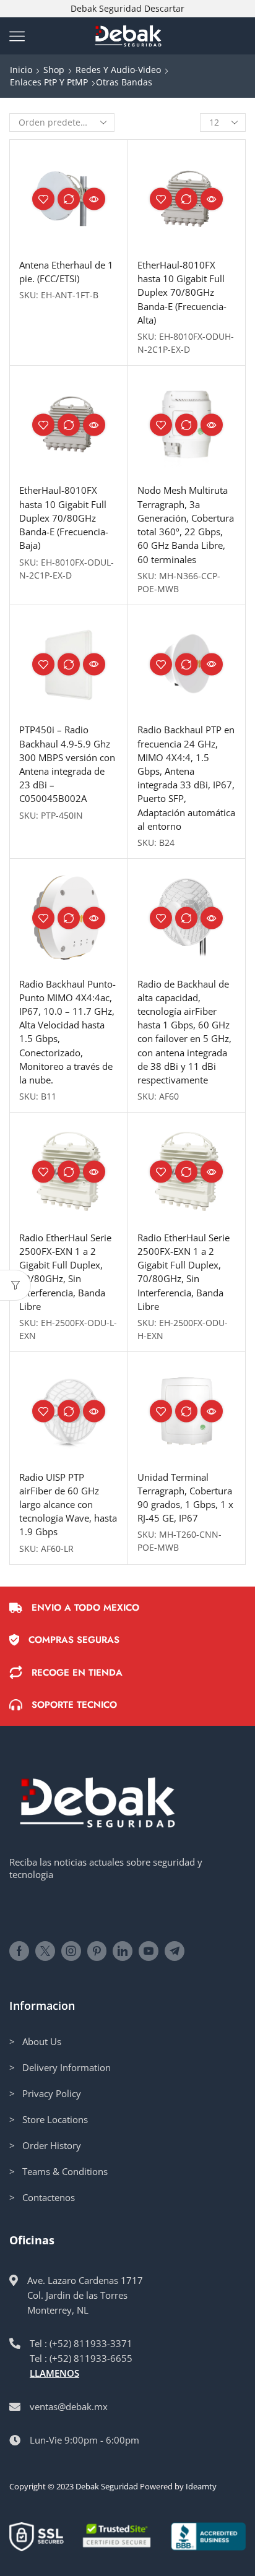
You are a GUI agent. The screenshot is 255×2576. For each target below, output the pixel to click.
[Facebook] (19, 1951)
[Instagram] (71, 1951)
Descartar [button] (164, 8)
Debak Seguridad (107, 2486)
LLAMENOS (54, 2373)
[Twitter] (45, 1951)
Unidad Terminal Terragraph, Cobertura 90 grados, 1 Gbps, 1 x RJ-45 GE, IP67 (185, 1498)
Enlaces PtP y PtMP (49, 82)
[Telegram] (175, 1951)
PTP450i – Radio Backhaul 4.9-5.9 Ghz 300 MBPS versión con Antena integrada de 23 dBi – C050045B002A (67, 764)
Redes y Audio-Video (118, 70)
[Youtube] (149, 1951)
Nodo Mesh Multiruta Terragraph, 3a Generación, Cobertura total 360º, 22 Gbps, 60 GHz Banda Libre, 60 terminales (186, 524)
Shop (54, 70)
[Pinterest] (97, 1951)
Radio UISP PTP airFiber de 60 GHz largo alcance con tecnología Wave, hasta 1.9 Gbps (68, 1505)
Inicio (21, 70)
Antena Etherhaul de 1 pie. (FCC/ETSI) (66, 272)
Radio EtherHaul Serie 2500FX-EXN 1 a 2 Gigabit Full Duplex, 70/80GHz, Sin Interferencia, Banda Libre (65, 1272)
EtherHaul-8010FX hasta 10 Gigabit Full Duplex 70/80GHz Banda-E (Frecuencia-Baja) (64, 518)
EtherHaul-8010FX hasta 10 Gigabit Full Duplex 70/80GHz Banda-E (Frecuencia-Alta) (182, 292)
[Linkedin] (123, 1951)
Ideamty (201, 2486)
